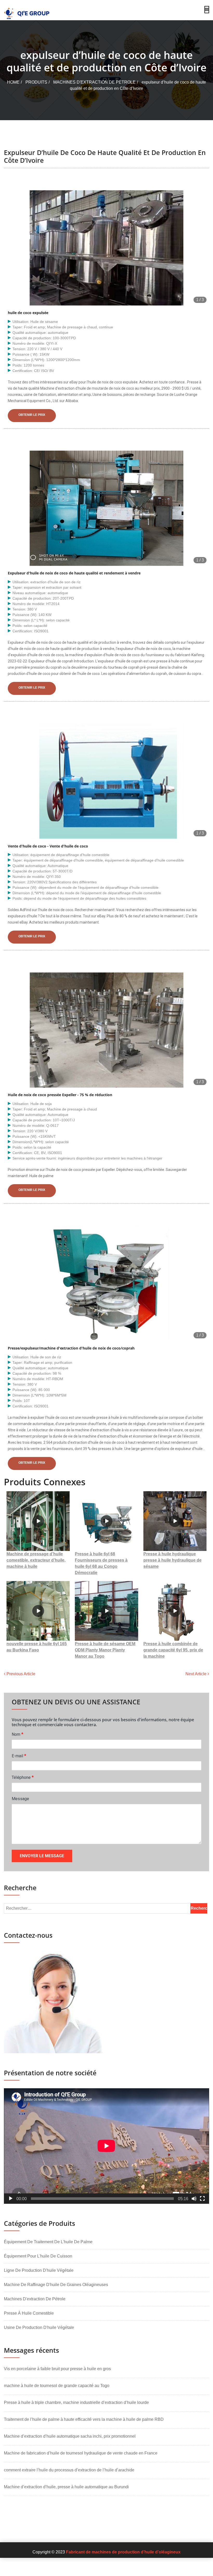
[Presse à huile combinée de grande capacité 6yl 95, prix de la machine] (175, 1611)
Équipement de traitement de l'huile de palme (48, 2242)
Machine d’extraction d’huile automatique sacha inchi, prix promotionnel (70, 2436)
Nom (18, 1734)
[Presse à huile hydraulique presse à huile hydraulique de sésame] (175, 1521)
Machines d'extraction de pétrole (94, 82)
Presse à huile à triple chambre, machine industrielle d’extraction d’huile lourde (76, 2402)
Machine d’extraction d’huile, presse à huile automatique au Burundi (66, 2487)
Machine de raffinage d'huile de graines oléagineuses (56, 2285)
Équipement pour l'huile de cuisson (38, 2256)
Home (13, 82)
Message (20, 1799)
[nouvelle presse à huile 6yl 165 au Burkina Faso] (38, 1611)
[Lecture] (11, 2199)
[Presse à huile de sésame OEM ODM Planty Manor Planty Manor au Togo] (106, 1611)
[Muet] (194, 2199)
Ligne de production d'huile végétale (39, 2270)
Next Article (197, 1674)
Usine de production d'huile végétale (39, 2327)
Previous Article (20, 1674)
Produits (36, 82)
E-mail (19, 1756)
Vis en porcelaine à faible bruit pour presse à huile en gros (57, 2369)
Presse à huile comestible (29, 2313)
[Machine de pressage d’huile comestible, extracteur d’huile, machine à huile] (38, 1521)
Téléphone (23, 1777)
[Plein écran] (202, 2199)
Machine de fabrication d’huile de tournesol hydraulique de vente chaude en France (81, 2453)
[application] (106, 2146)
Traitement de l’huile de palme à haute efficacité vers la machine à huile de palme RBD (84, 2419)
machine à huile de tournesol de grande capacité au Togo (57, 2386)
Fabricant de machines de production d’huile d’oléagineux (123, 2552)
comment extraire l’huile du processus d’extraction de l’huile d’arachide (69, 2470)
